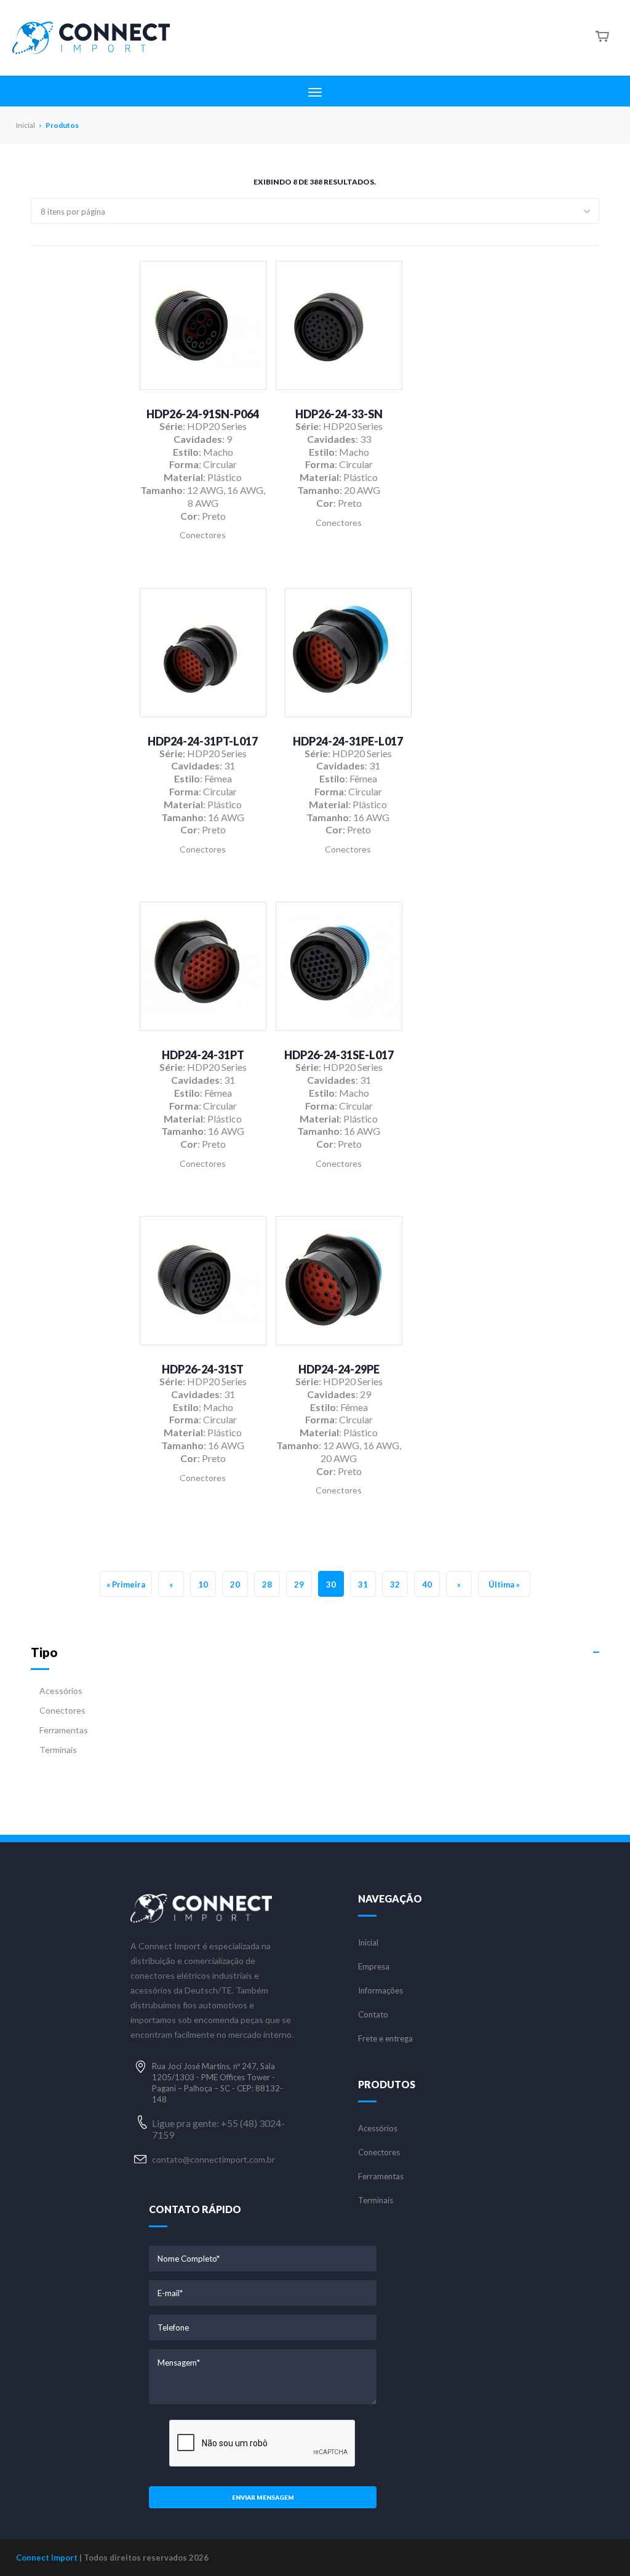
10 (203, 1584)
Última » (504, 1584)
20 (235, 1584)
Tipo (44, 1652)
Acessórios (61, 1691)
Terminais (58, 1750)
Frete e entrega (385, 2039)
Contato (373, 2015)
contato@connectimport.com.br (213, 2159)
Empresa (374, 1967)
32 (395, 1584)
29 (299, 1584)
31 (363, 1584)
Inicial (368, 1943)
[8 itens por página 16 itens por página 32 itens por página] (315, 211)
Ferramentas (64, 1730)
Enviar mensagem (263, 2497)
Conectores (62, 1710)
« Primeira (126, 1584)
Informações (381, 1991)
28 (267, 1584)
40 (427, 1584)
